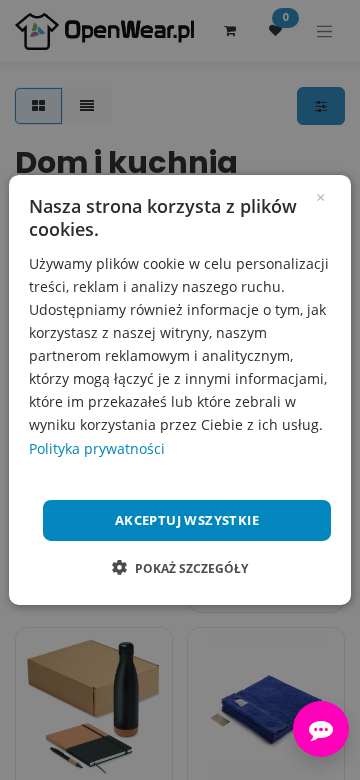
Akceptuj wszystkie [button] (187, 520)
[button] (180, 568)
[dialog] (180, 390)
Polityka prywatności (97, 447)
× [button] (320, 196)
